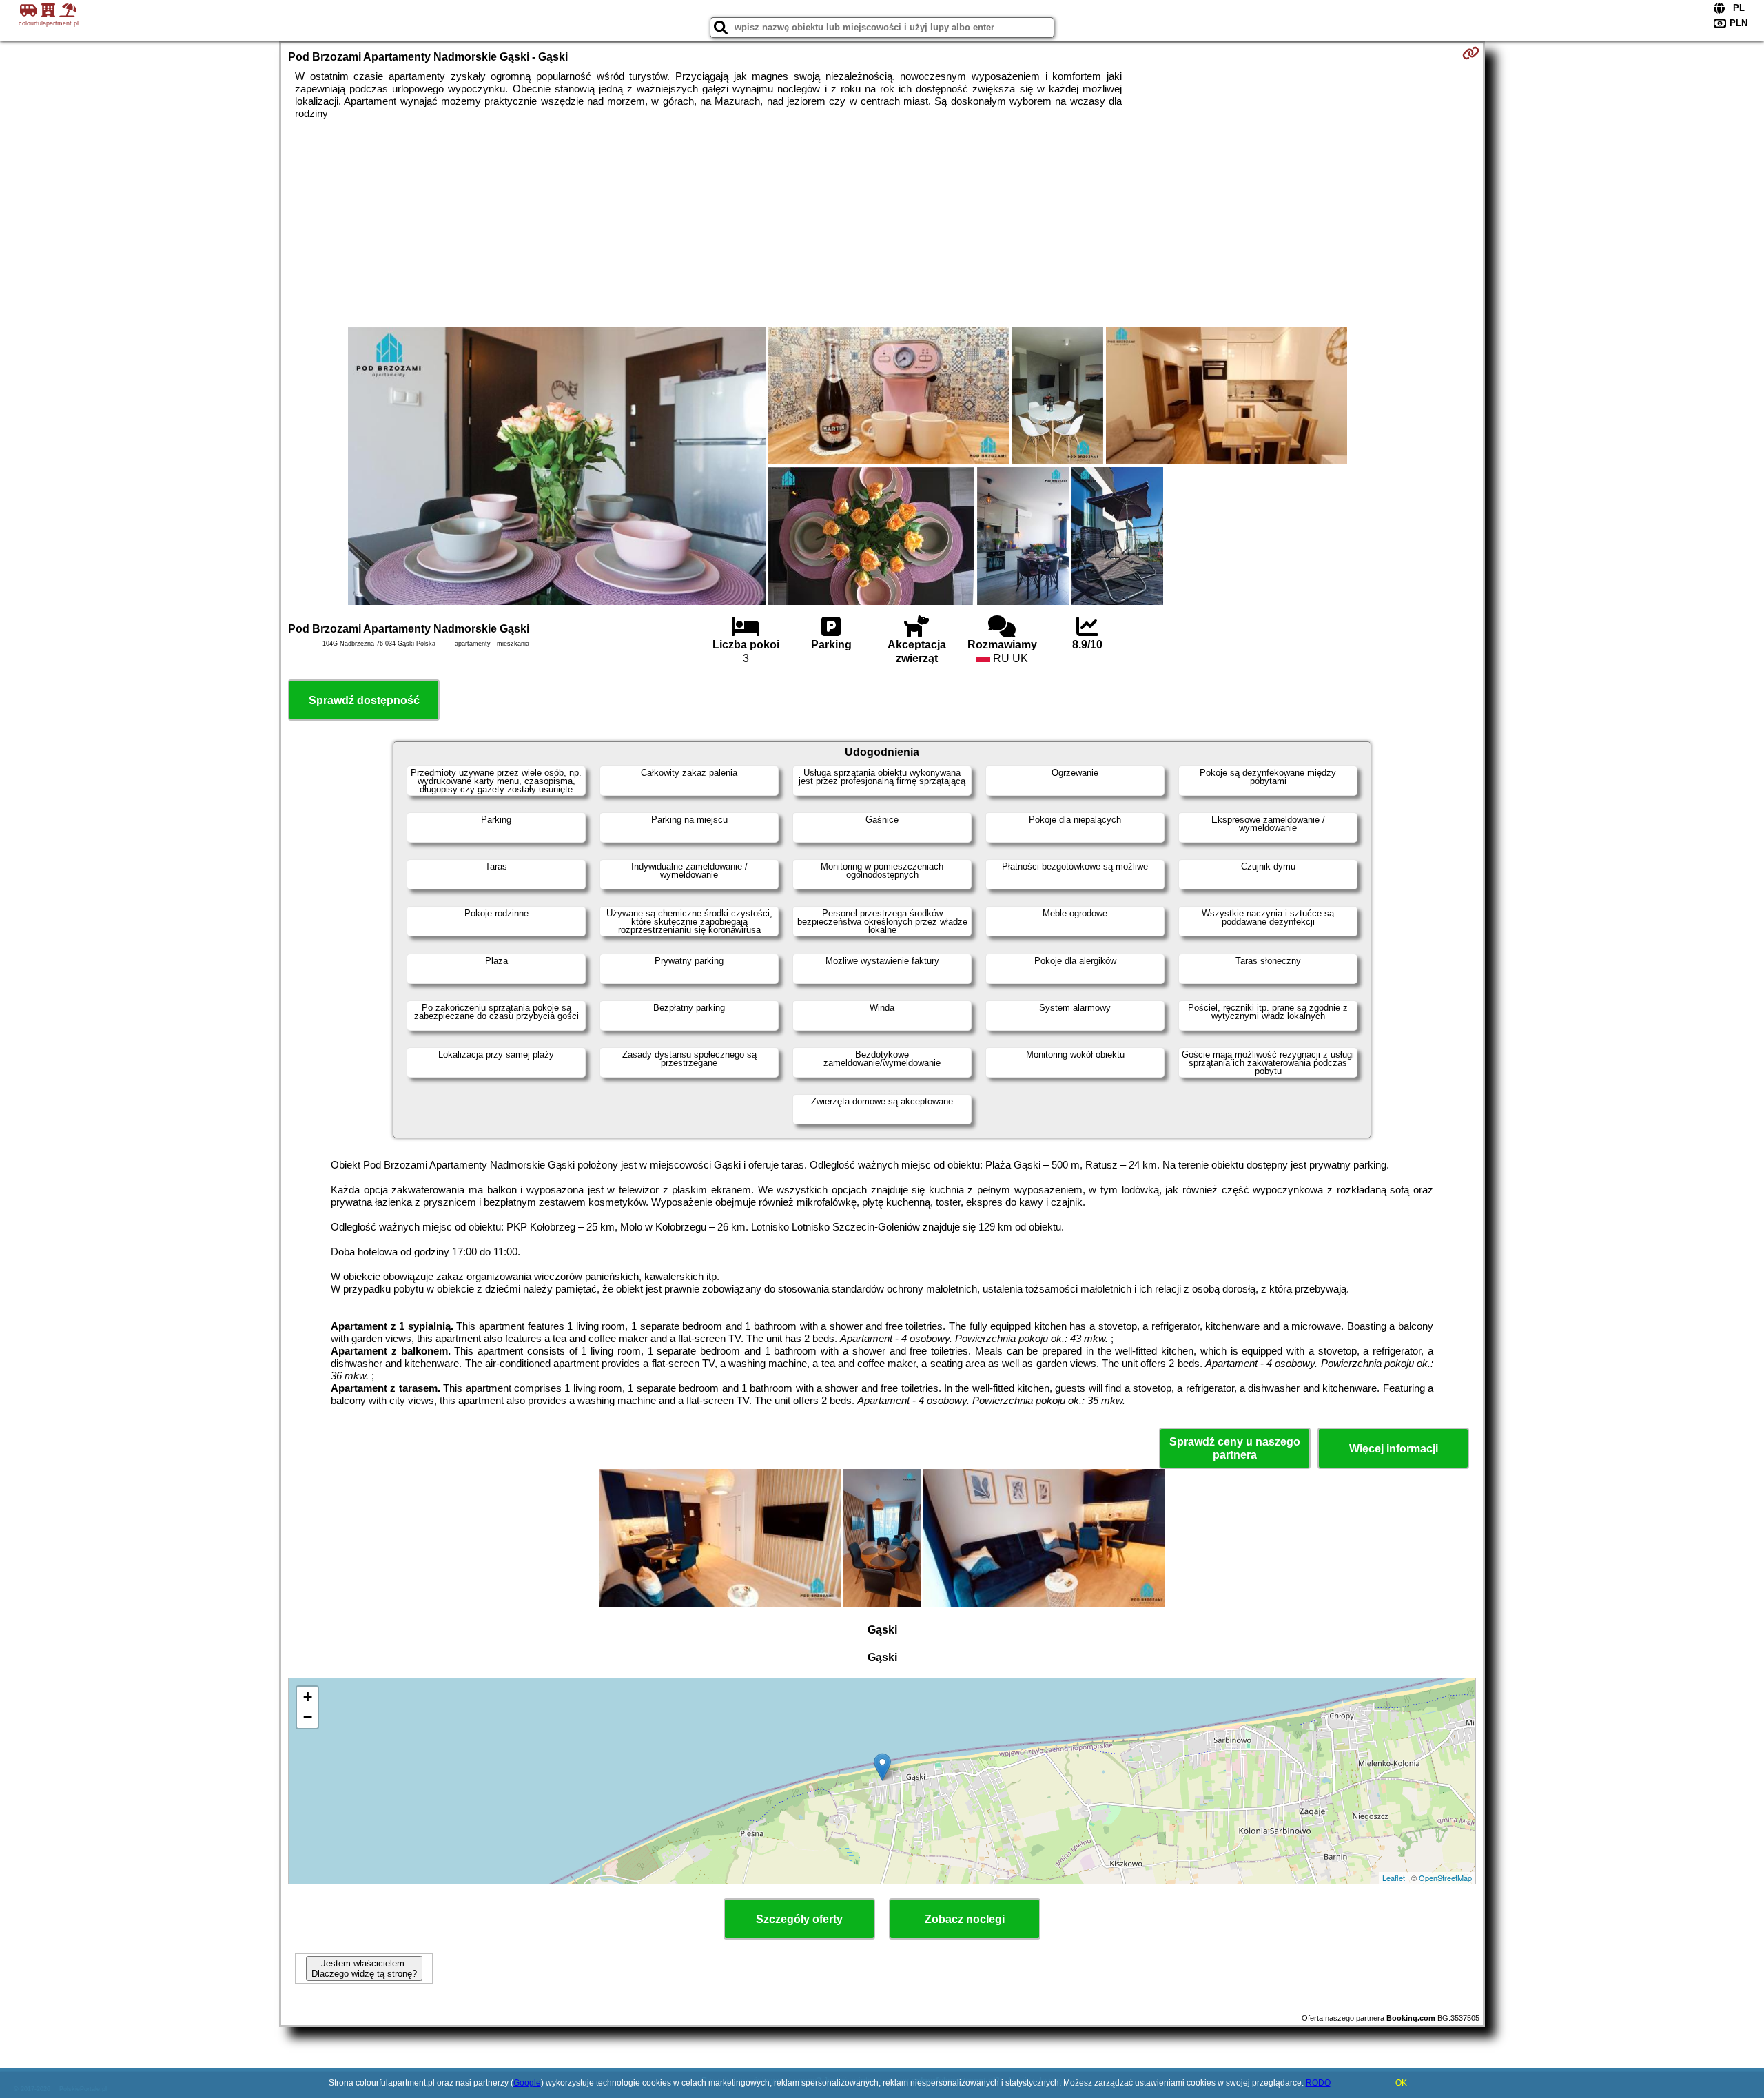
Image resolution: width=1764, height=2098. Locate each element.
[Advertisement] (882, 223)
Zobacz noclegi (965, 1919)
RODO (1318, 2083)
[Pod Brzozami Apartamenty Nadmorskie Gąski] (557, 467)
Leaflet (1394, 1878)
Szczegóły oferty (799, 1919)
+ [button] (308, 1697)
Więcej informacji (1394, 1449)
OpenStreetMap (1445, 1878)
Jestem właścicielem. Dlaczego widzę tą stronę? (364, 1968)
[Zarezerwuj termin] (1471, 53)
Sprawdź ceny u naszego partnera (1235, 1448)
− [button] (308, 1717)
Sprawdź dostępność (364, 700)
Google (527, 2083)
